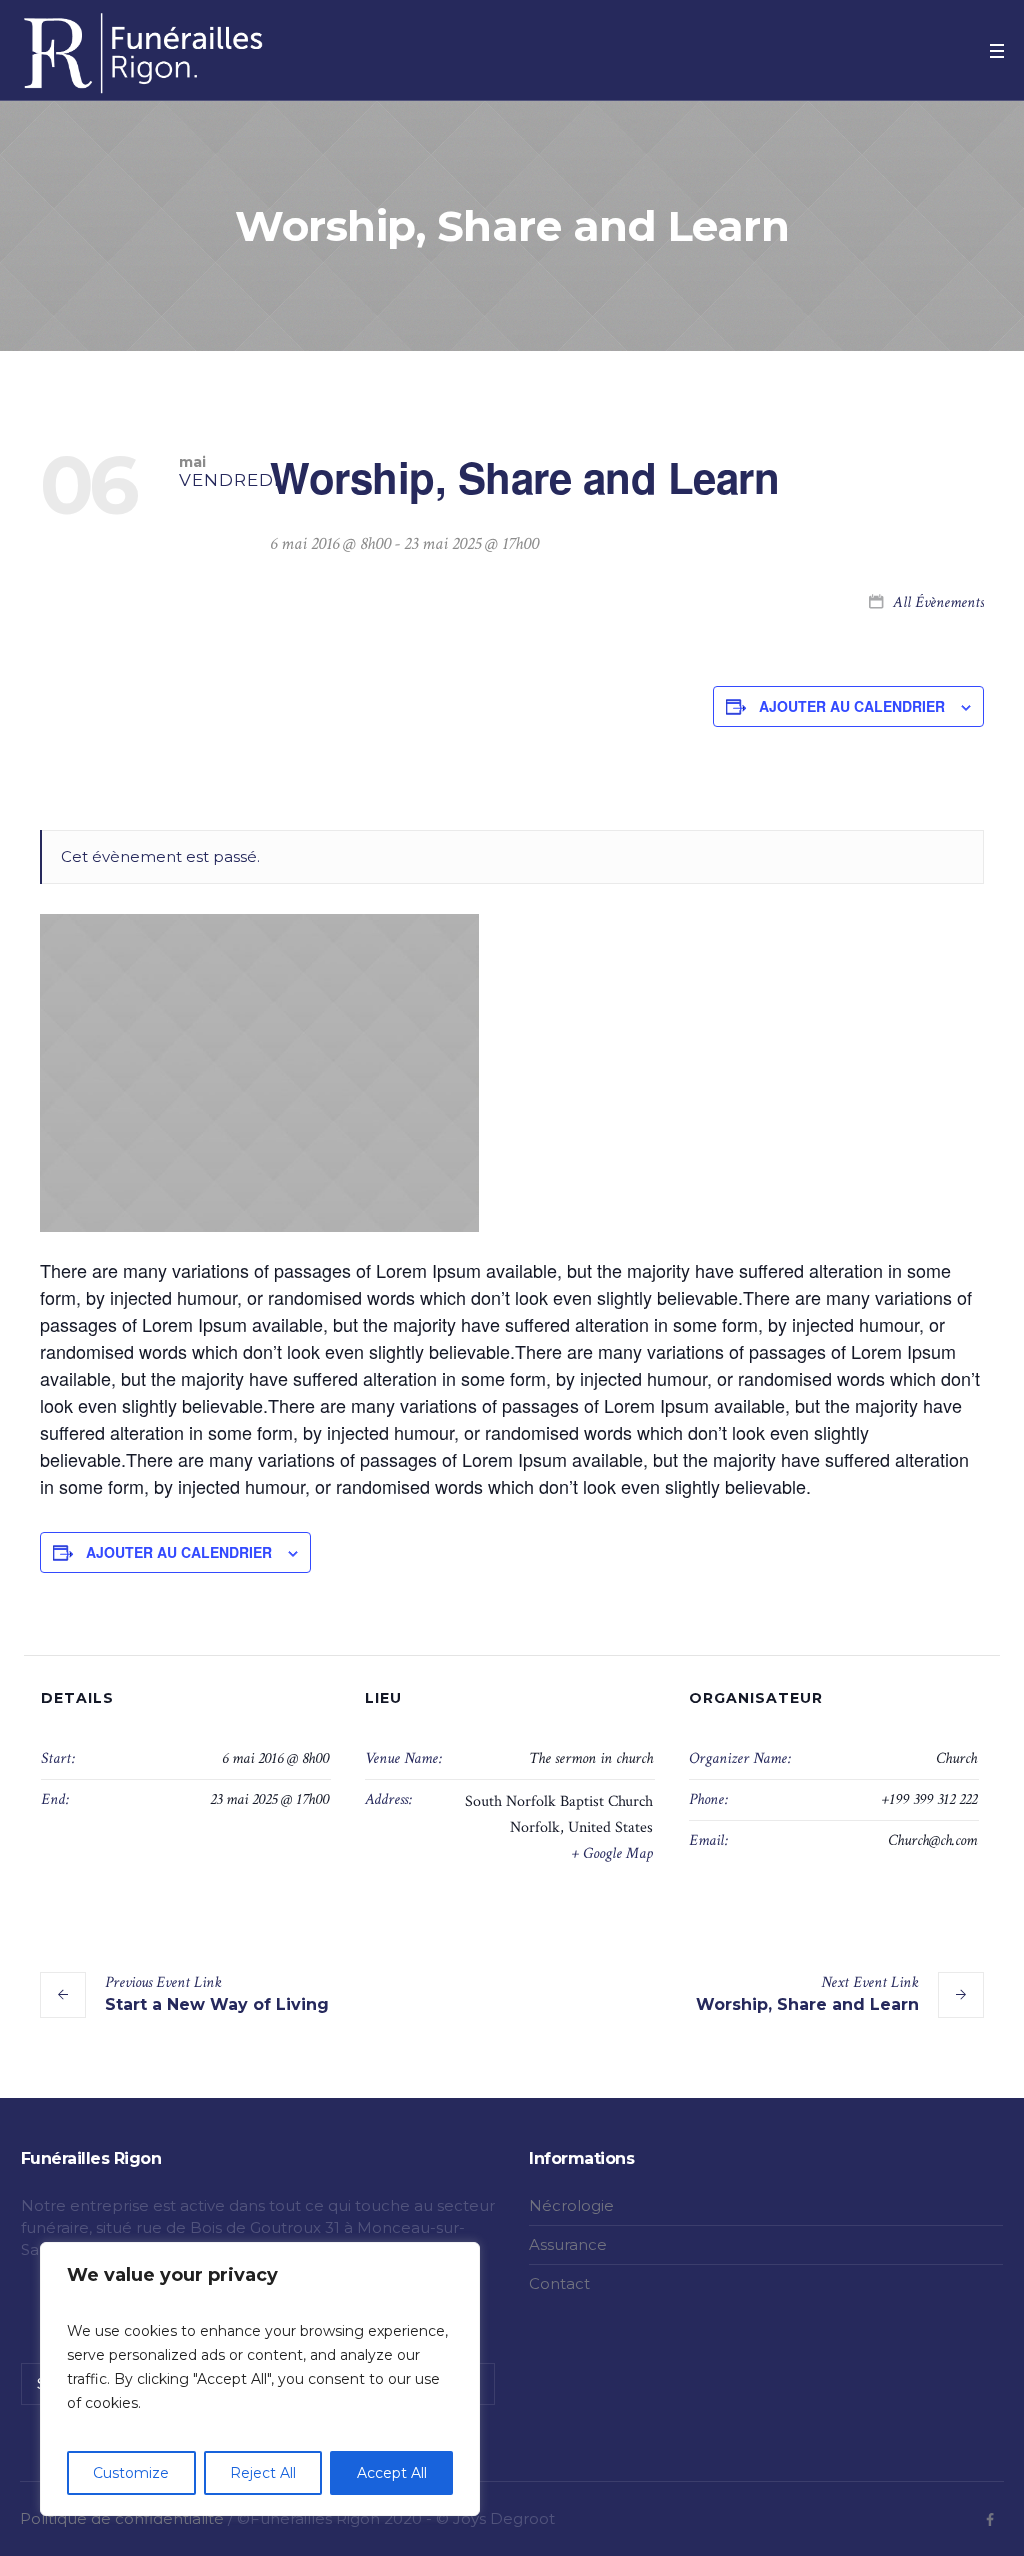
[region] (260, 2379)
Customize (131, 2473)
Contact (559, 2283)
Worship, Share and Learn (807, 1993)
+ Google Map (612, 1853)
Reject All (263, 2473)
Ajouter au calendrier (852, 706)
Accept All (392, 2473)
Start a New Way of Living (217, 1993)
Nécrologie (571, 2205)
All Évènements (936, 602)
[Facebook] (990, 2520)
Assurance (568, 2244)
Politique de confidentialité (122, 2518)
